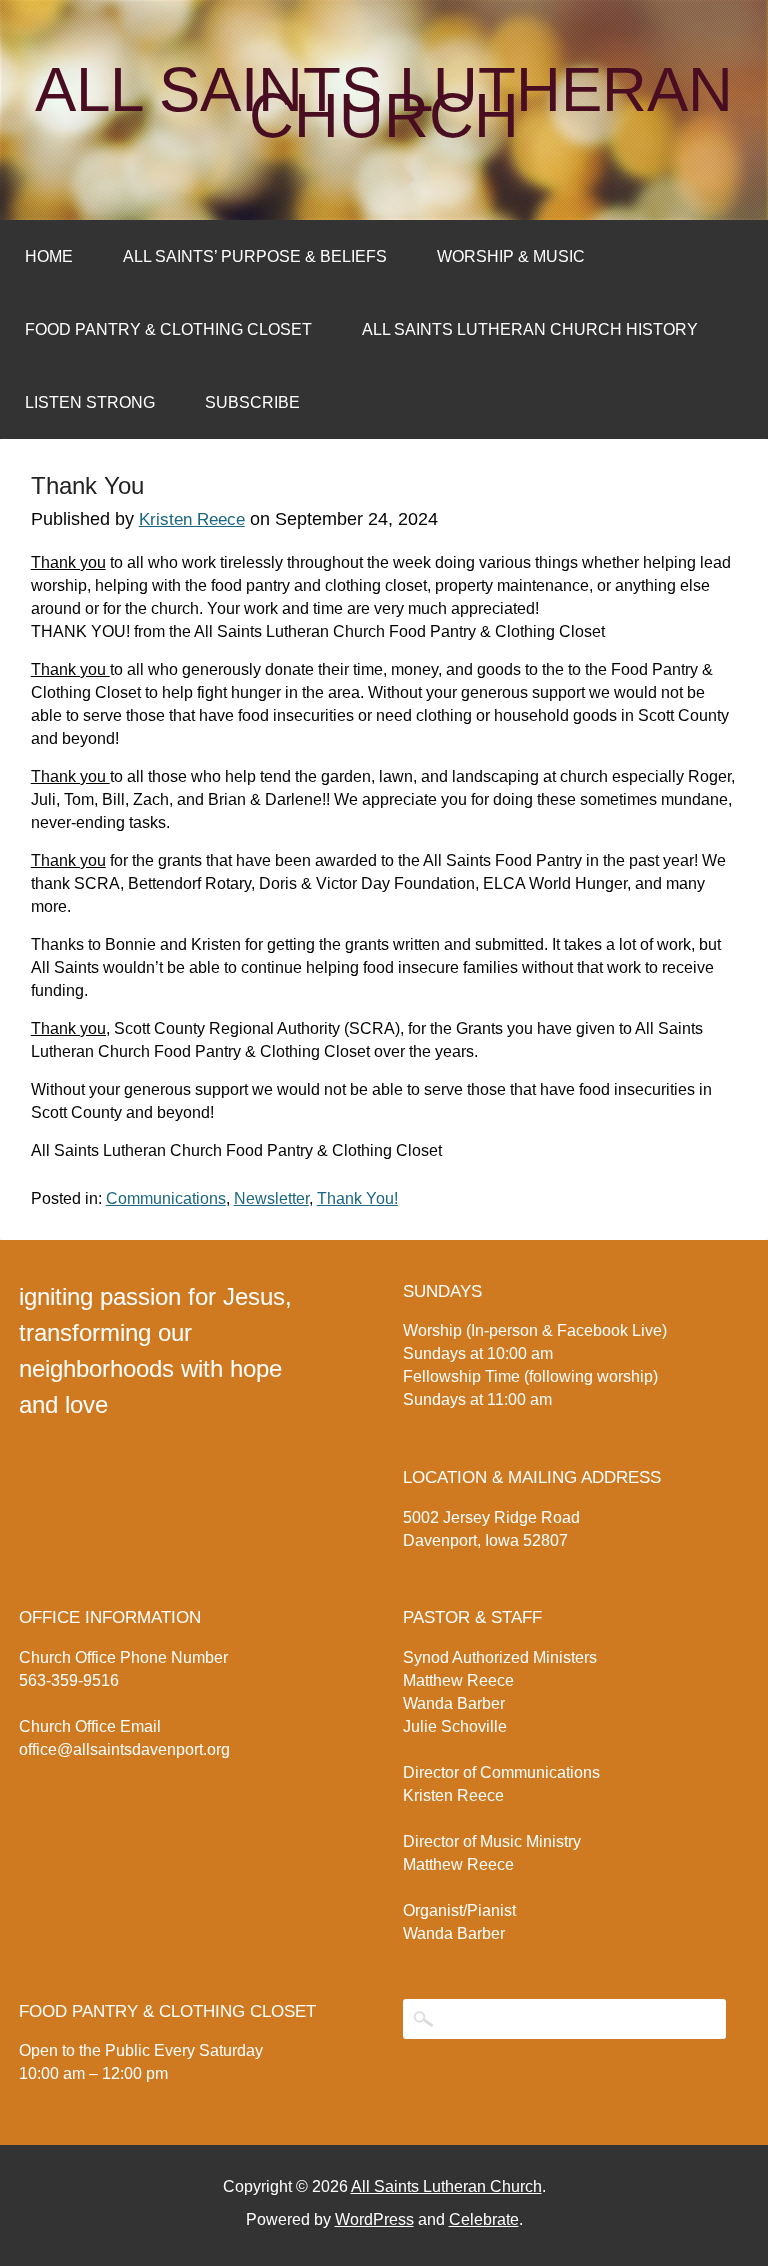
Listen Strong (90, 402)
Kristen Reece (192, 519)
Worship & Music (511, 256)
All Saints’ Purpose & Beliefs (255, 256)
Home (49, 256)
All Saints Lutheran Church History (530, 329)
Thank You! (357, 1198)
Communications (166, 1198)
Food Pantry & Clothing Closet (168, 329)
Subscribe (252, 402)
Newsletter (271, 1198)
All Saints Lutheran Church (384, 103)
